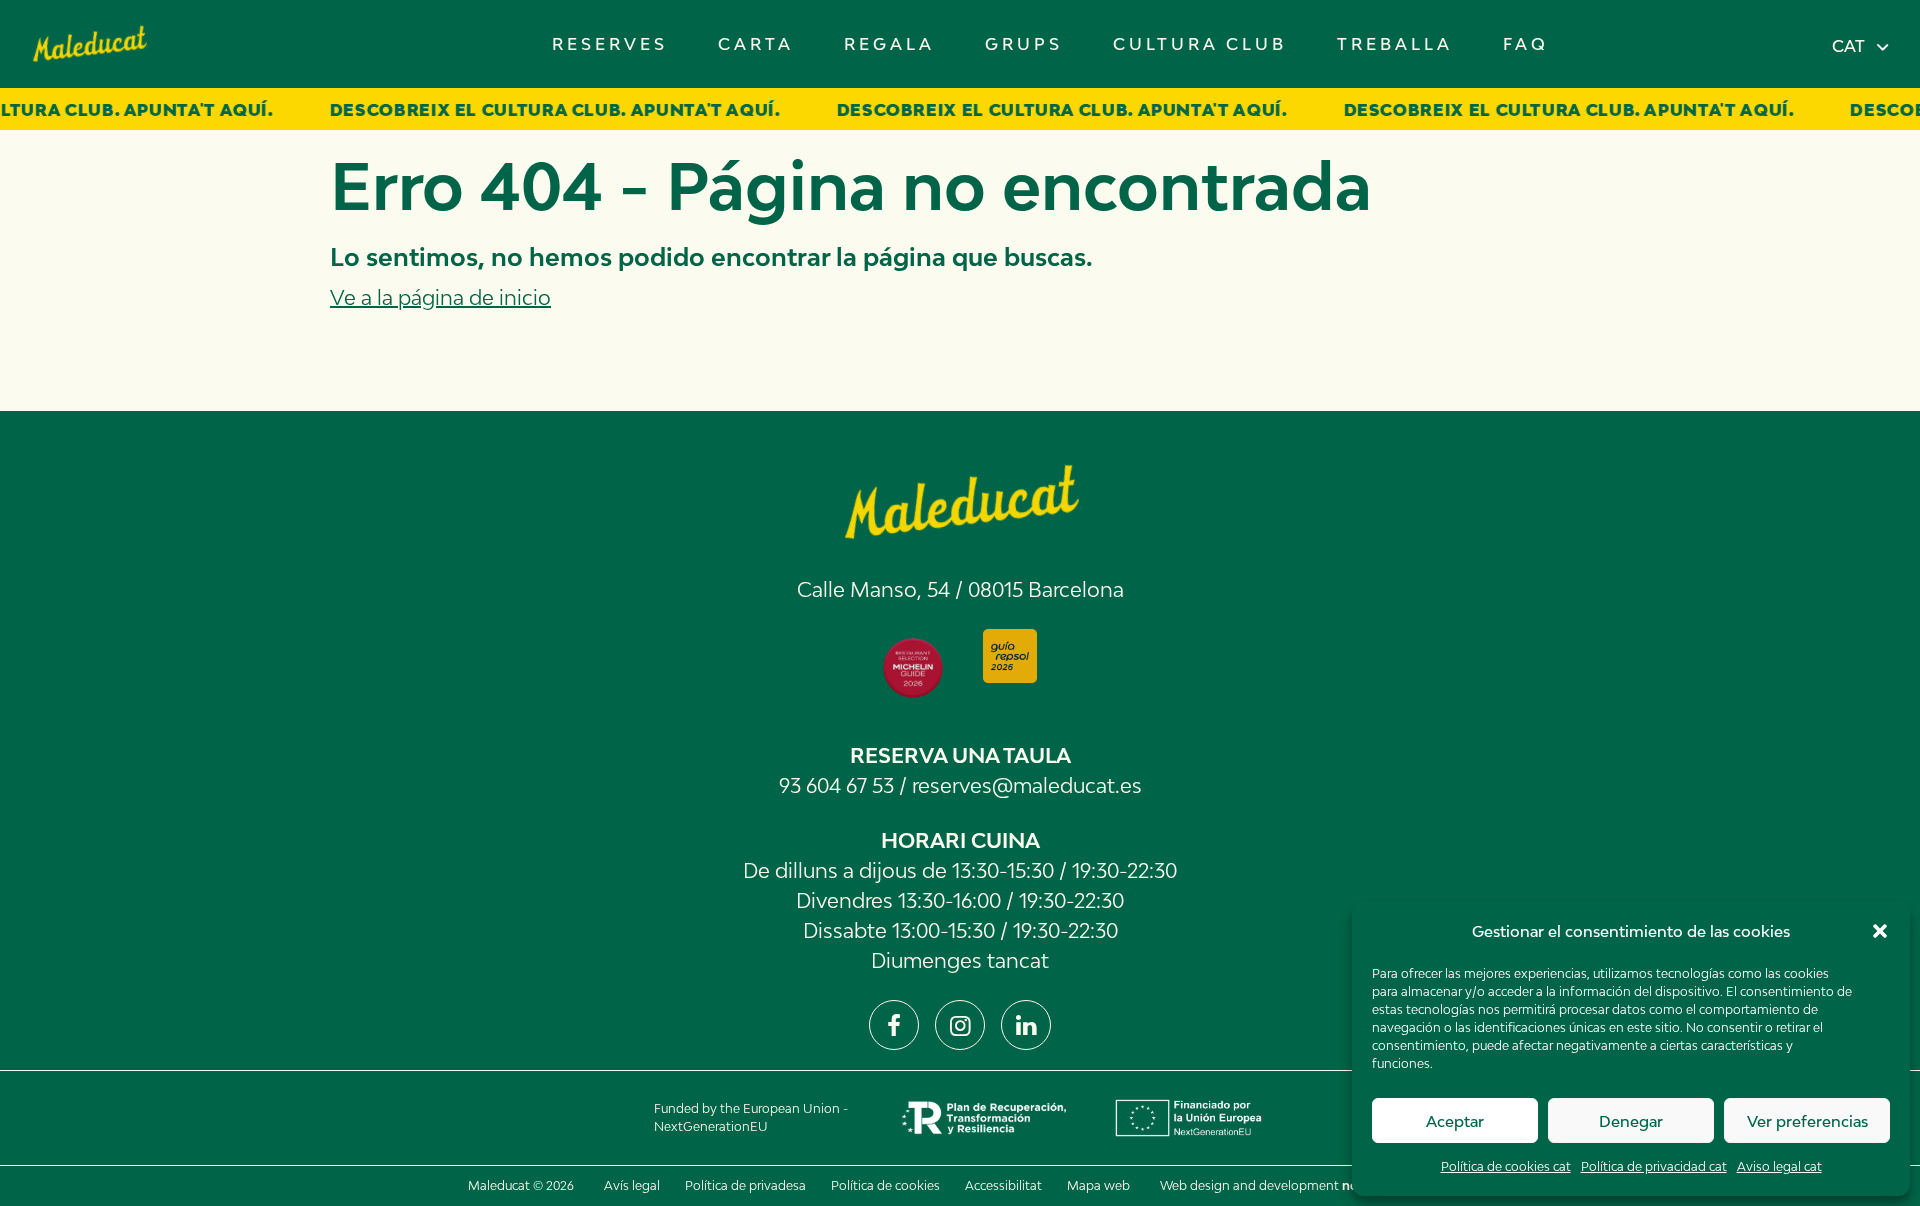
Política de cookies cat (1506, 1166)
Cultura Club (1200, 44)
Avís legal (632, 1185)
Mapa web (1098, 1185)
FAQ (1526, 44)
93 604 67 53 (836, 785)
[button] (1880, 931)
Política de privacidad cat (1654, 1166)
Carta (756, 44)
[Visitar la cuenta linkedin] (1026, 1025)
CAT (1848, 46)
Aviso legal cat (1779, 1166)
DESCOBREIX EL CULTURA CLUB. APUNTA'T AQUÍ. (532, 110)
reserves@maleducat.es (1027, 785)
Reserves (610, 44)
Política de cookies (885, 1185)
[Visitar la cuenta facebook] (894, 1025)
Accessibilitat (1003, 1185)
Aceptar (1455, 1121)
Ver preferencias (1807, 1121)
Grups (1024, 44)
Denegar (1631, 1121)
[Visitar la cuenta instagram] (960, 1025)
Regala (889, 44)
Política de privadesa (745, 1185)
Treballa (1395, 44)
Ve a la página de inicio (440, 297)
